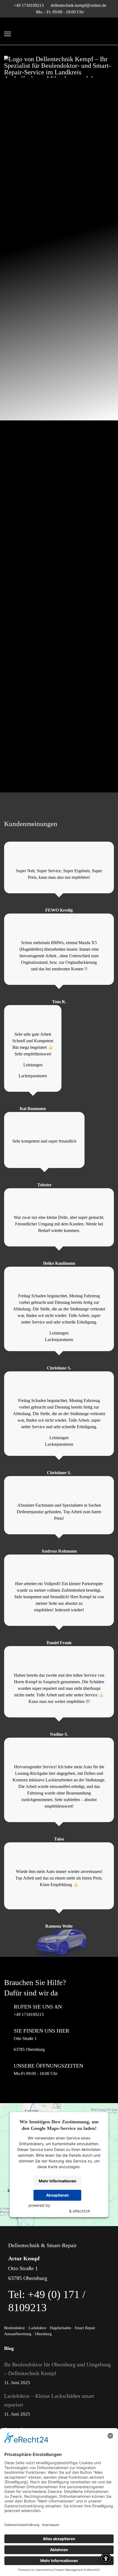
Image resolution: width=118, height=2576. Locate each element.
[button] (59, 1891)
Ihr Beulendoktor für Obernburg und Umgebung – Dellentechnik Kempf (57, 2373)
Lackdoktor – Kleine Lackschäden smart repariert (49, 2405)
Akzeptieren (57, 2195)
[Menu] (8, 34)
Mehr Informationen (57, 2181)
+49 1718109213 (29, 5)
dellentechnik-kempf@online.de (78, 5)
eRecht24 (81, 2211)
